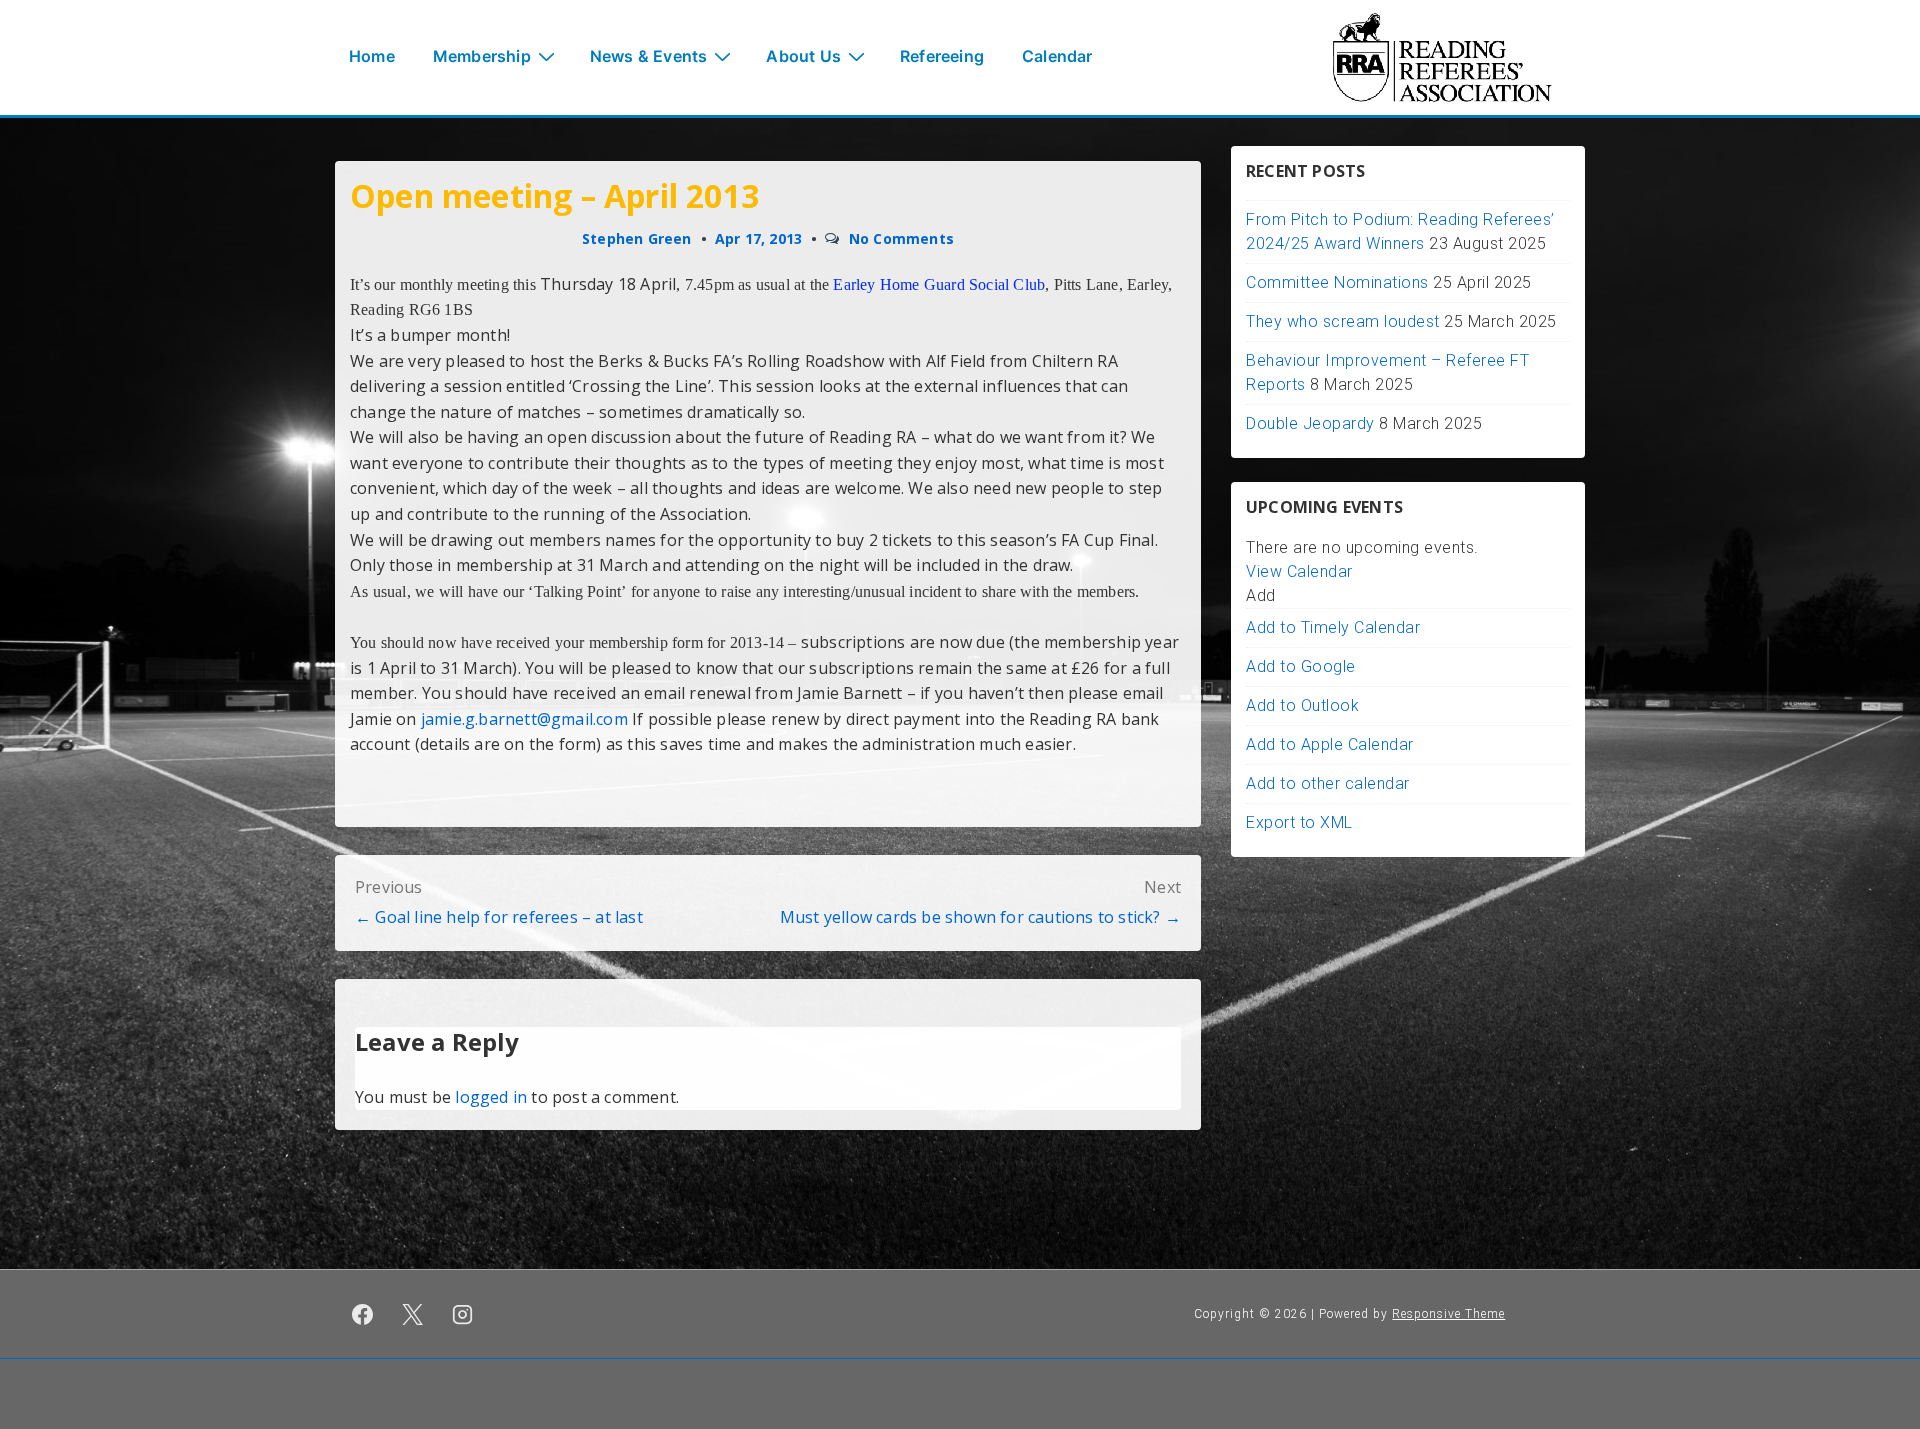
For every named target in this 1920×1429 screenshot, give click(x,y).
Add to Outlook (1302, 705)
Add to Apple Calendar (1330, 744)
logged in (491, 1097)
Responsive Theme (1448, 1314)
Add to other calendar (1328, 783)
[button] (1261, 595)
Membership (482, 56)
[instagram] (463, 1314)
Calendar (1057, 56)
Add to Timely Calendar (1333, 627)
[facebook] (363, 1314)
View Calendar (1299, 571)
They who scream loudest (1343, 321)
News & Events (649, 56)
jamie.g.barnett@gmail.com (524, 719)
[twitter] (413, 1314)
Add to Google (1301, 666)
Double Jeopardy (1310, 423)
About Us (803, 56)
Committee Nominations (1337, 282)
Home (372, 56)
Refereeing (942, 56)
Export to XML (1299, 822)
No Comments (901, 238)
